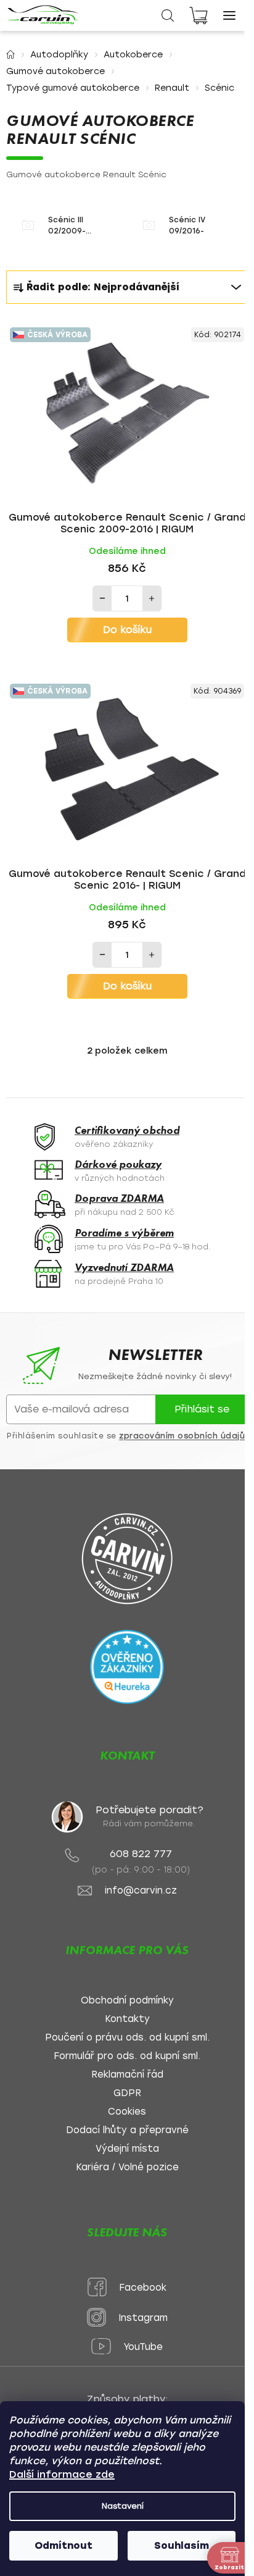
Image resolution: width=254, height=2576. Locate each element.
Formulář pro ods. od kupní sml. (127, 2056)
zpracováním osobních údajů (182, 1436)
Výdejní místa (127, 2149)
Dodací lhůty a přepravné (127, 2130)
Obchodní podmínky (127, 2001)
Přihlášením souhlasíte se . (127, 1436)
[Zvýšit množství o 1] (152, 598)
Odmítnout (63, 2545)
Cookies (127, 2112)
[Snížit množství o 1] (102, 598)
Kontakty (127, 2019)
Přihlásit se (202, 1409)
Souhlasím (182, 2545)
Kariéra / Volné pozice (127, 2167)
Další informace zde (62, 2474)
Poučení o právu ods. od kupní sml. (127, 2038)
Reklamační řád (127, 2075)
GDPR (127, 2093)
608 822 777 (141, 1854)
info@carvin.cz (141, 1891)
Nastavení (123, 2506)
